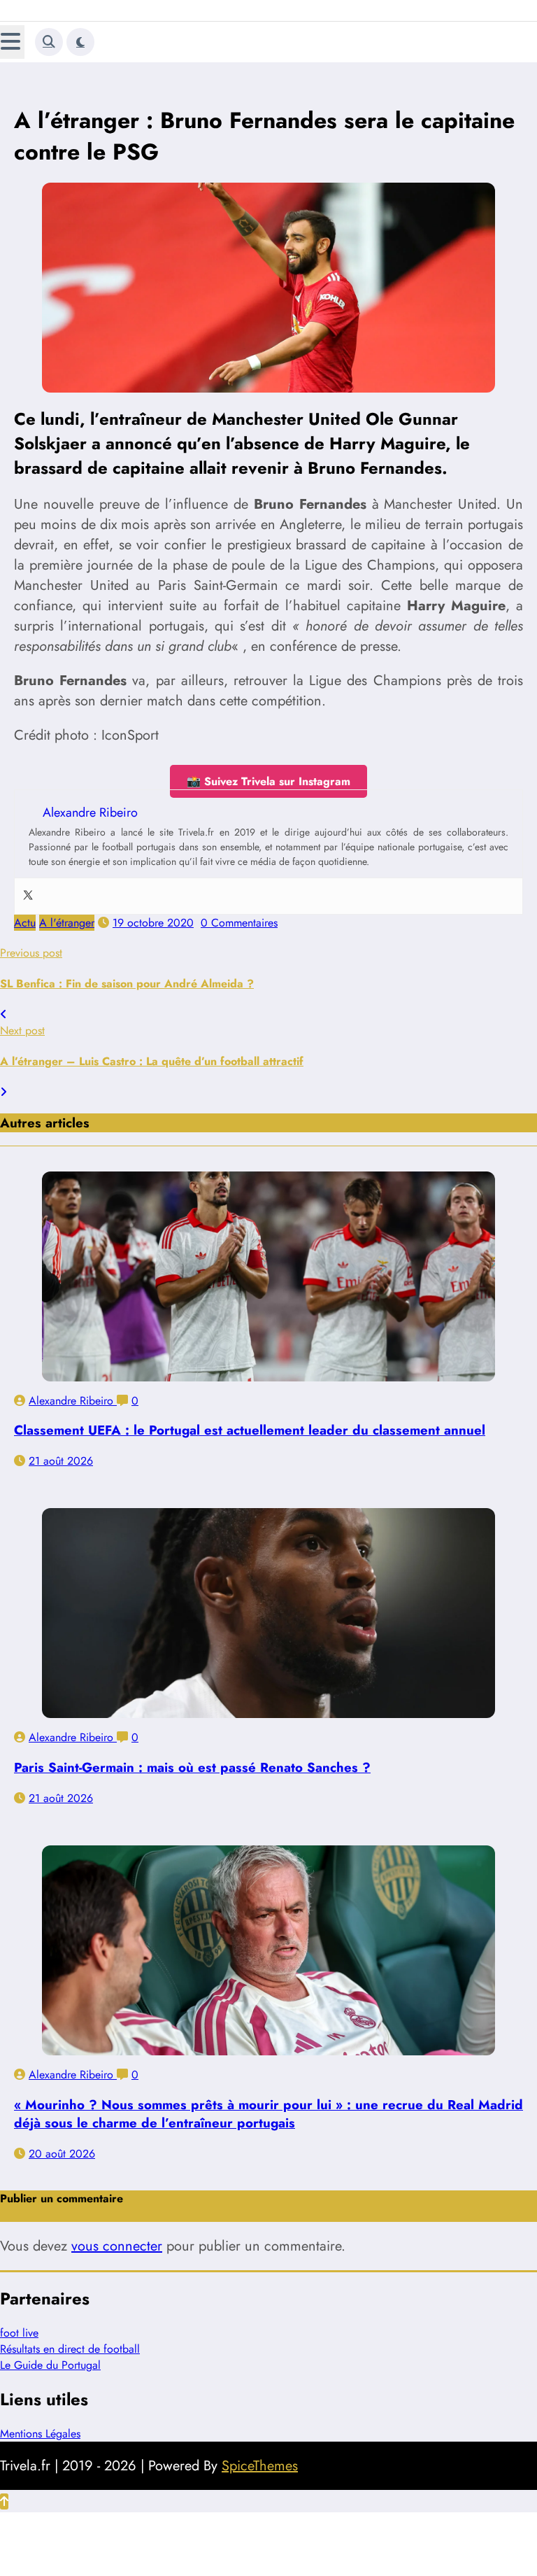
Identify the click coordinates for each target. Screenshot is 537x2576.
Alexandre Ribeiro (73, 1401)
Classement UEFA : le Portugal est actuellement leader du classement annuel (250, 1430)
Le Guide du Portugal (50, 2365)
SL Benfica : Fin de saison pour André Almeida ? (127, 984)
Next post (22, 1030)
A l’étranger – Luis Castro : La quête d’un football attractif (152, 1061)
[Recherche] (49, 42)
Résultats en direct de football (70, 2349)
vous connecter (117, 2246)
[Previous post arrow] (3, 1014)
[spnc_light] (80, 42)
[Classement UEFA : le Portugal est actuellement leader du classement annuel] (268, 1276)
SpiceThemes (260, 2466)
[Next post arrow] (3, 1092)
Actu (25, 923)
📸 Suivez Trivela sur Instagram (268, 781)
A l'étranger (67, 923)
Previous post (31, 953)
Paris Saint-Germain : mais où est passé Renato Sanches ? (192, 1767)
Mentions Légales (40, 2434)
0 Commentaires (239, 923)
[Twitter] (28, 896)
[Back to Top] (4, 2501)
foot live (19, 2333)
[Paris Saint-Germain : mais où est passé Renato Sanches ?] (268, 1613)
